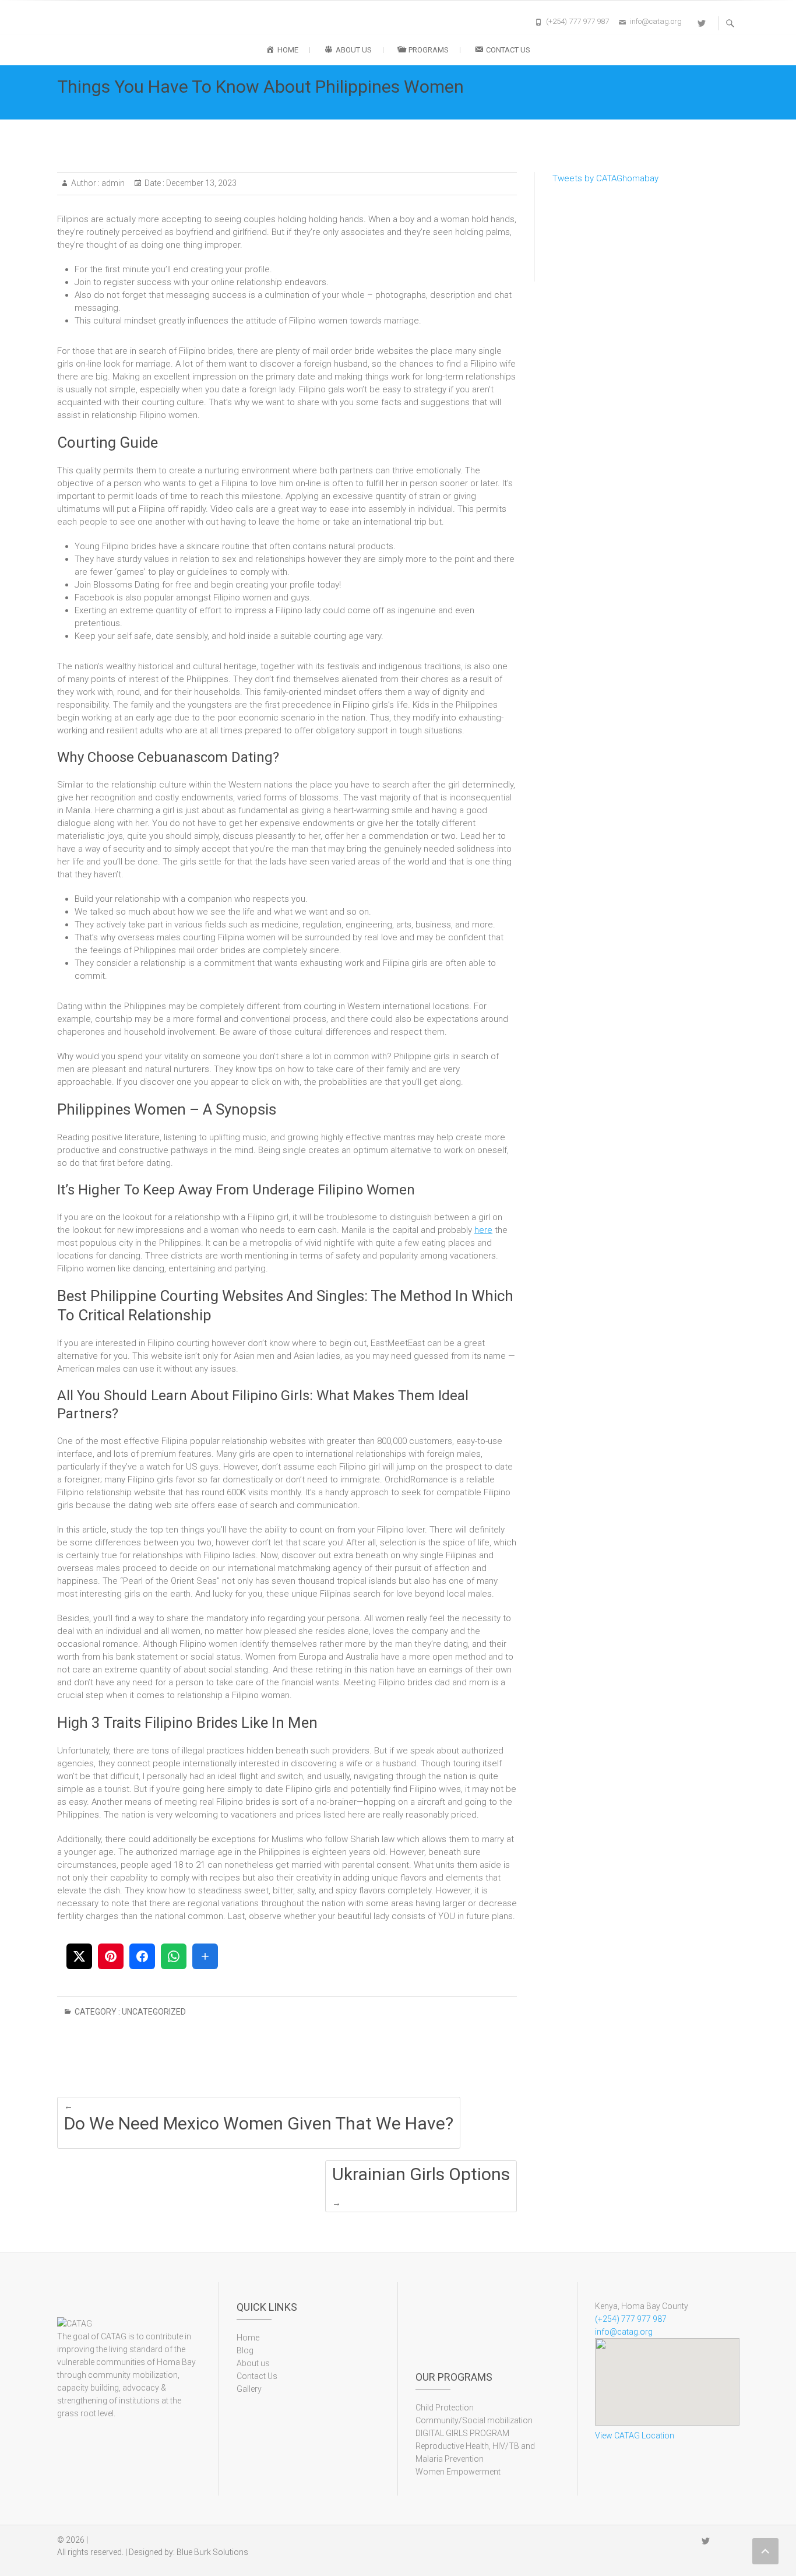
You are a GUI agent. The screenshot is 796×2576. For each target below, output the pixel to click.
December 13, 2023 (200, 183)
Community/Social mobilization (474, 2420)
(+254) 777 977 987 (577, 21)
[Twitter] (702, 23)
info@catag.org (656, 21)
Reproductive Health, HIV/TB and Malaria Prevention (475, 2452)
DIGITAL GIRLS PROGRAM (462, 2433)
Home (248, 2338)
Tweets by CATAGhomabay (605, 178)
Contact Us (257, 2376)
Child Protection (445, 2408)
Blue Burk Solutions (212, 2552)
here (483, 1230)
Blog (245, 2350)
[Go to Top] (765, 2551)
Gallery (249, 2389)
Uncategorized (154, 2012)
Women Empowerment (458, 2472)
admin (112, 183)
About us (253, 2363)
